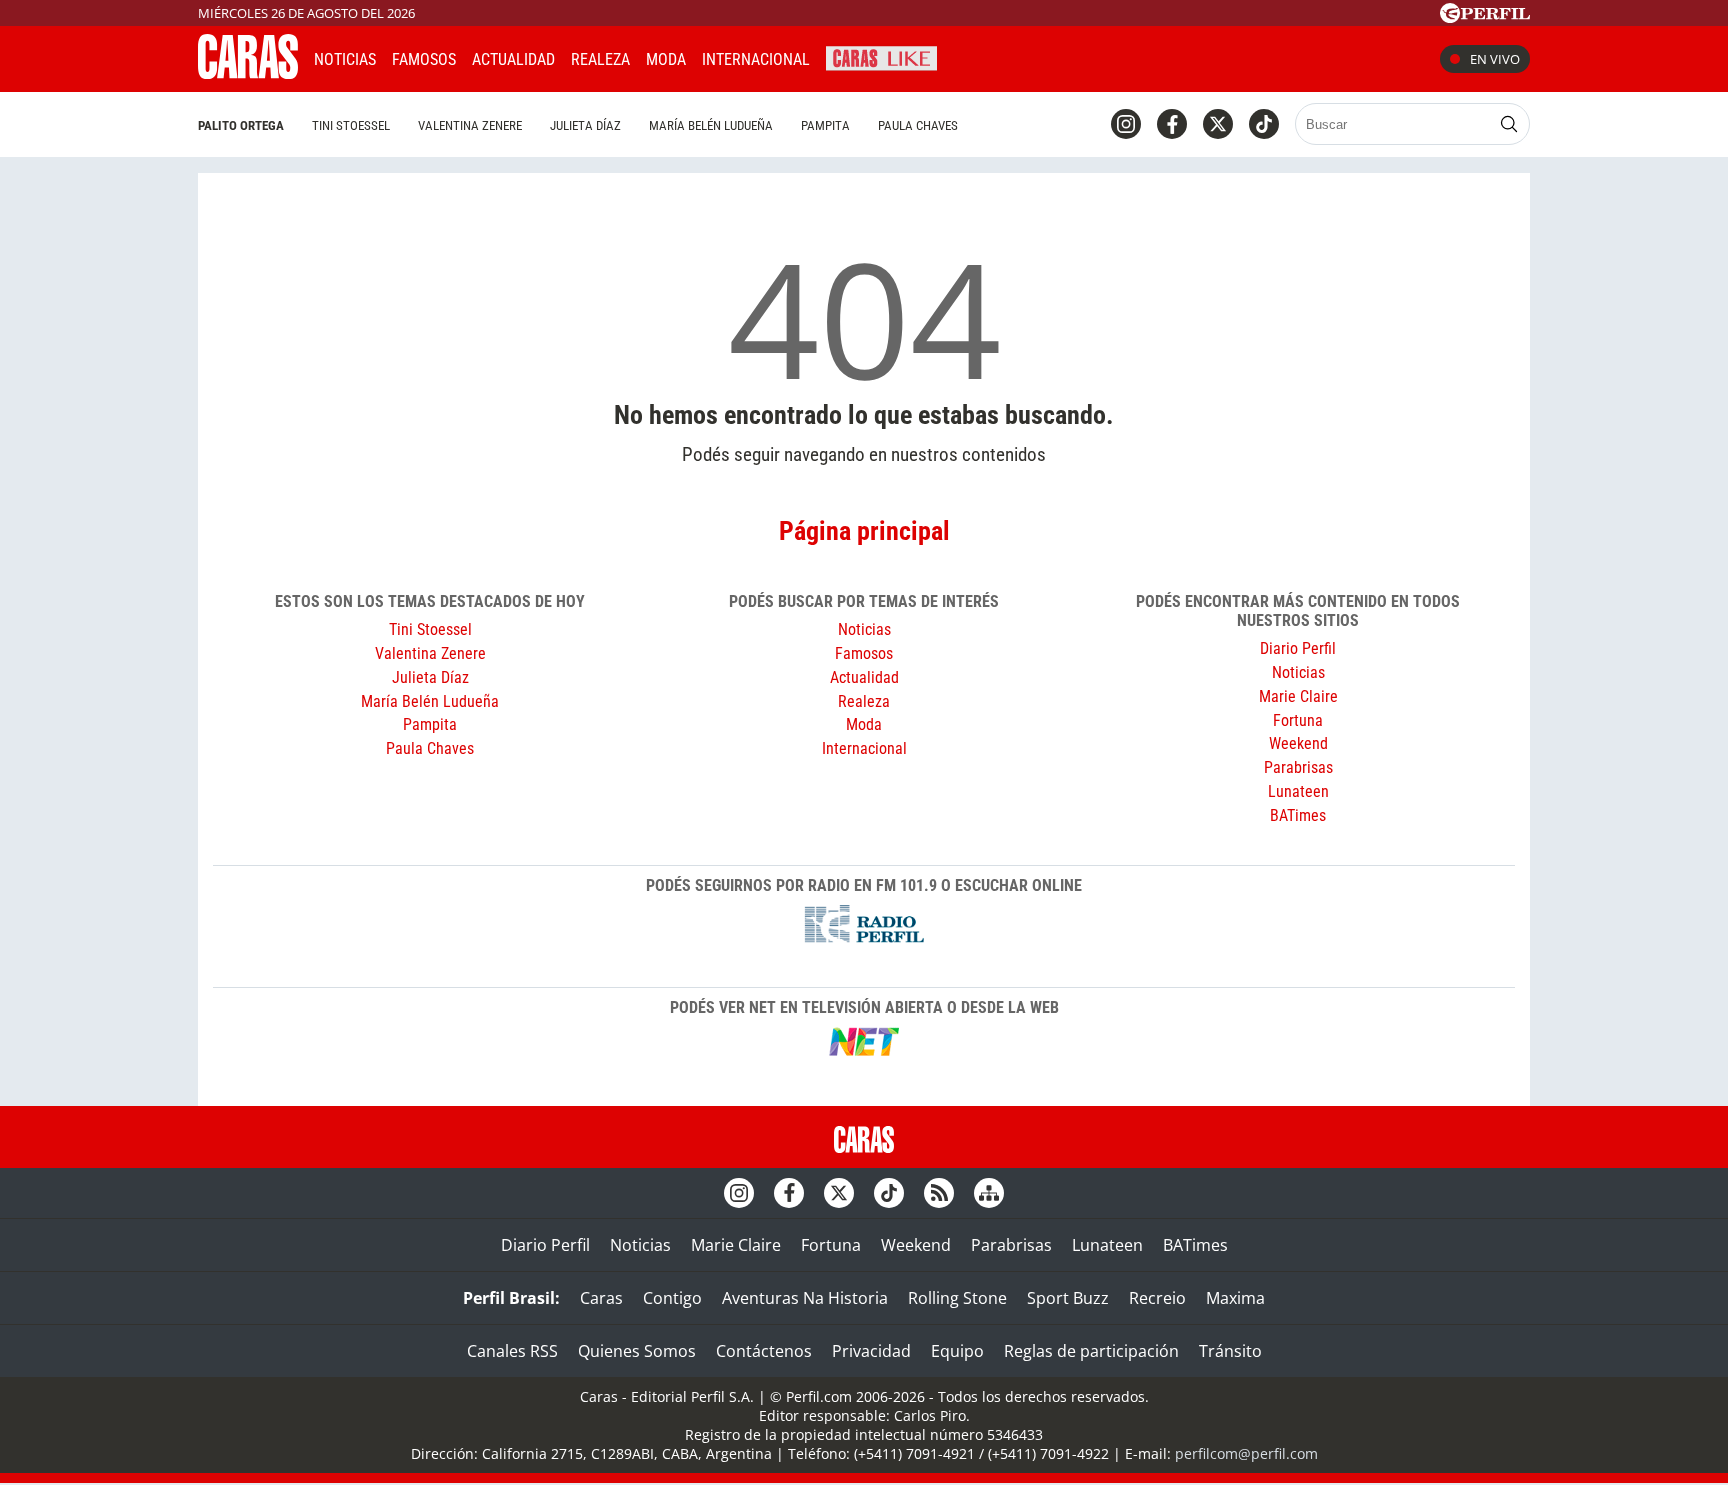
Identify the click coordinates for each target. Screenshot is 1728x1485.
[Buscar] (1509, 124)
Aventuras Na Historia (805, 1298)
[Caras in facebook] (1172, 124)
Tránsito (1230, 1351)
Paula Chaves (918, 125)
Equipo (957, 1351)
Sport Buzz (1068, 1298)
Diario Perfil (1298, 648)
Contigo (672, 1298)
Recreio (1157, 1298)
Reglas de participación (1091, 1351)
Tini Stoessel (351, 125)
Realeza (600, 59)
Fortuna (1298, 720)
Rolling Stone (957, 1298)
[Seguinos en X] (1218, 124)
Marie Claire (1298, 696)
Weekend (1298, 743)
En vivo (1495, 59)
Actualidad (513, 59)
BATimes (1298, 815)
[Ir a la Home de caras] (248, 73)
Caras (601, 1298)
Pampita (825, 125)
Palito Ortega (241, 125)
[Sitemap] (989, 1193)
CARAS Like (881, 56)
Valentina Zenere (470, 125)
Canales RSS (512, 1351)
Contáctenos (764, 1351)
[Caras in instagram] (1126, 124)
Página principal (864, 531)
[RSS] (939, 1193)
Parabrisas (1298, 767)
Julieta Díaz (585, 125)
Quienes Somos (637, 1351)
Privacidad (871, 1351)
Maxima (1235, 1298)
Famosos (424, 59)
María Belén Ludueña (711, 125)
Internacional (864, 748)
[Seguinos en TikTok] (1264, 124)
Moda (666, 59)
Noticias (345, 59)
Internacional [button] (756, 59)
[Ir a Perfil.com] (1485, 17)
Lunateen (1298, 791)
